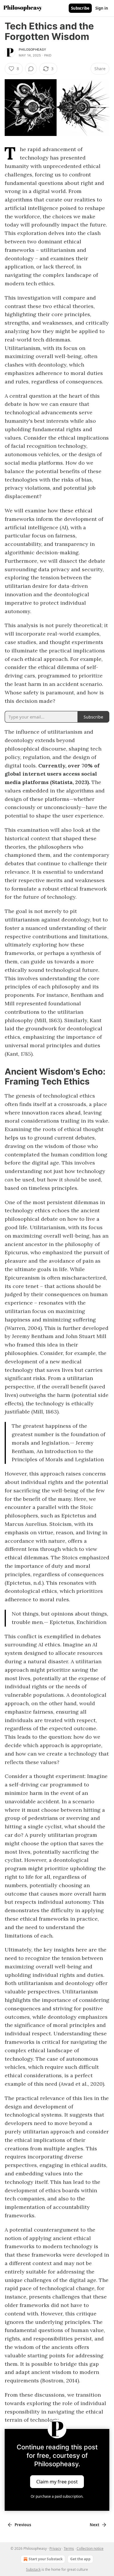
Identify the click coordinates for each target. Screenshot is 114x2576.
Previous (23, 2525)
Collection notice (90, 2548)
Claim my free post (57, 2482)
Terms (69, 2548)
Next (95, 2525)
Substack (33, 2569)
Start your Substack (46, 2559)
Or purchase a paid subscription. (57, 2496)
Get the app (80, 2559)
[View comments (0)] (31, 69)
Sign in (102, 8)
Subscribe (80, 8)
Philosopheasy (33, 49)
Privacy (55, 2548)
